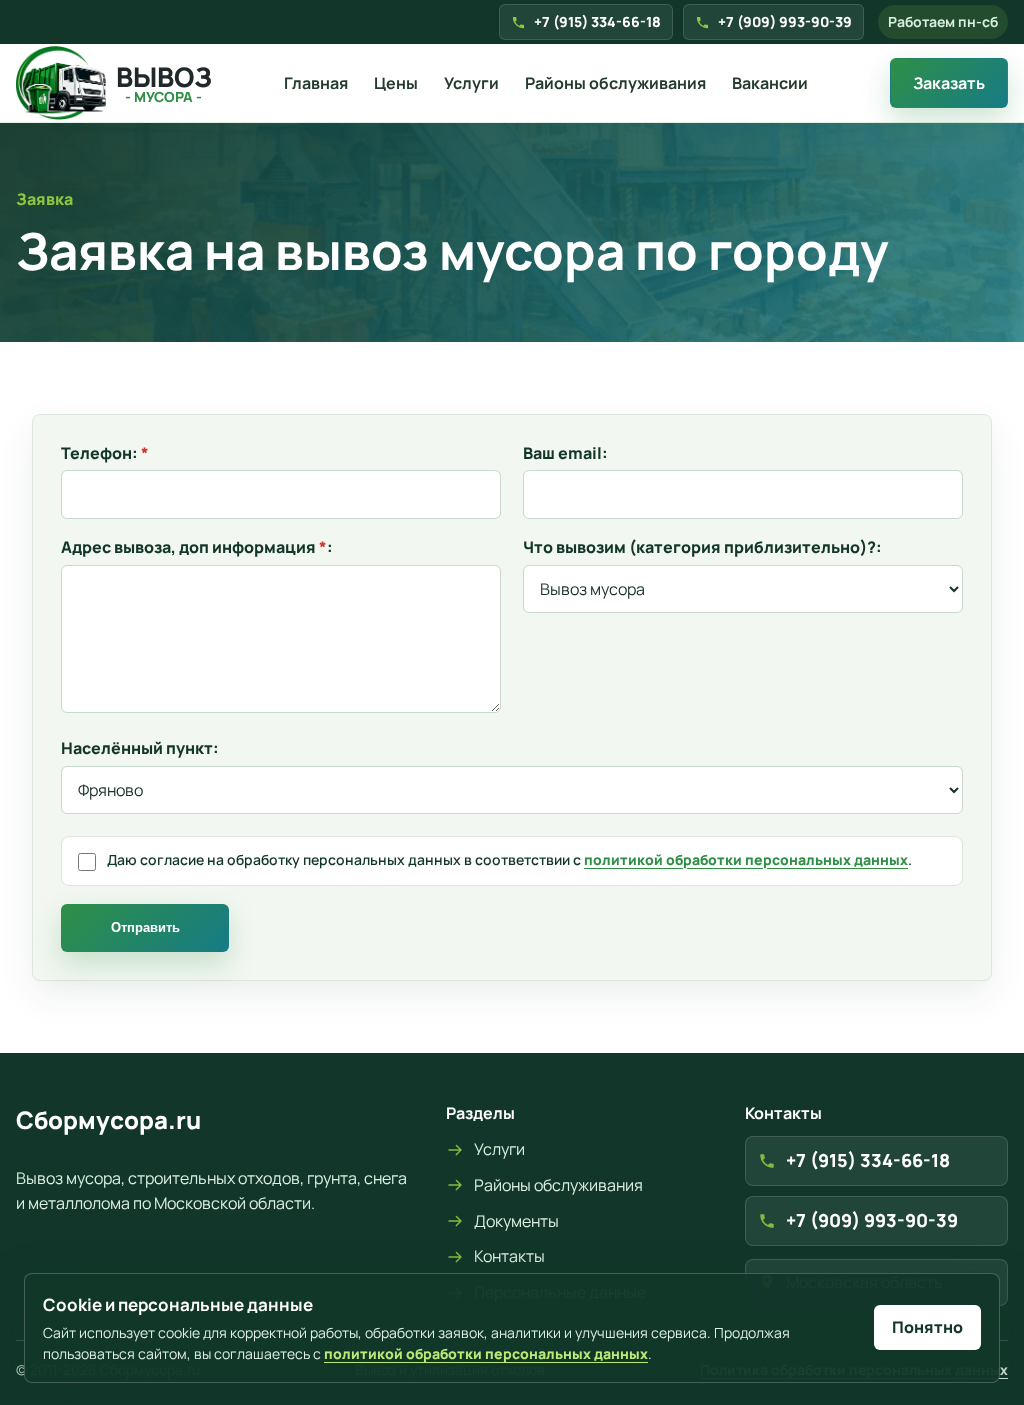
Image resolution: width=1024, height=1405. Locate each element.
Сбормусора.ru (108, 1119)
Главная (316, 83)
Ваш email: (565, 453)
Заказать (949, 83)
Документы (516, 1221)
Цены (396, 83)
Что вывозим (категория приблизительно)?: (702, 547)
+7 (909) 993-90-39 (785, 21)
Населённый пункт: (140, 748)
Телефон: (105, 453)
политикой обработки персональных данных (746, 859)
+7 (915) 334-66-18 (597, 21)
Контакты (509, 1256)
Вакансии (770, 83)
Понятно (927, 1327)
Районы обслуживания (615, 83)
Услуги (471, 83)
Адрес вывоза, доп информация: (197, 547)
